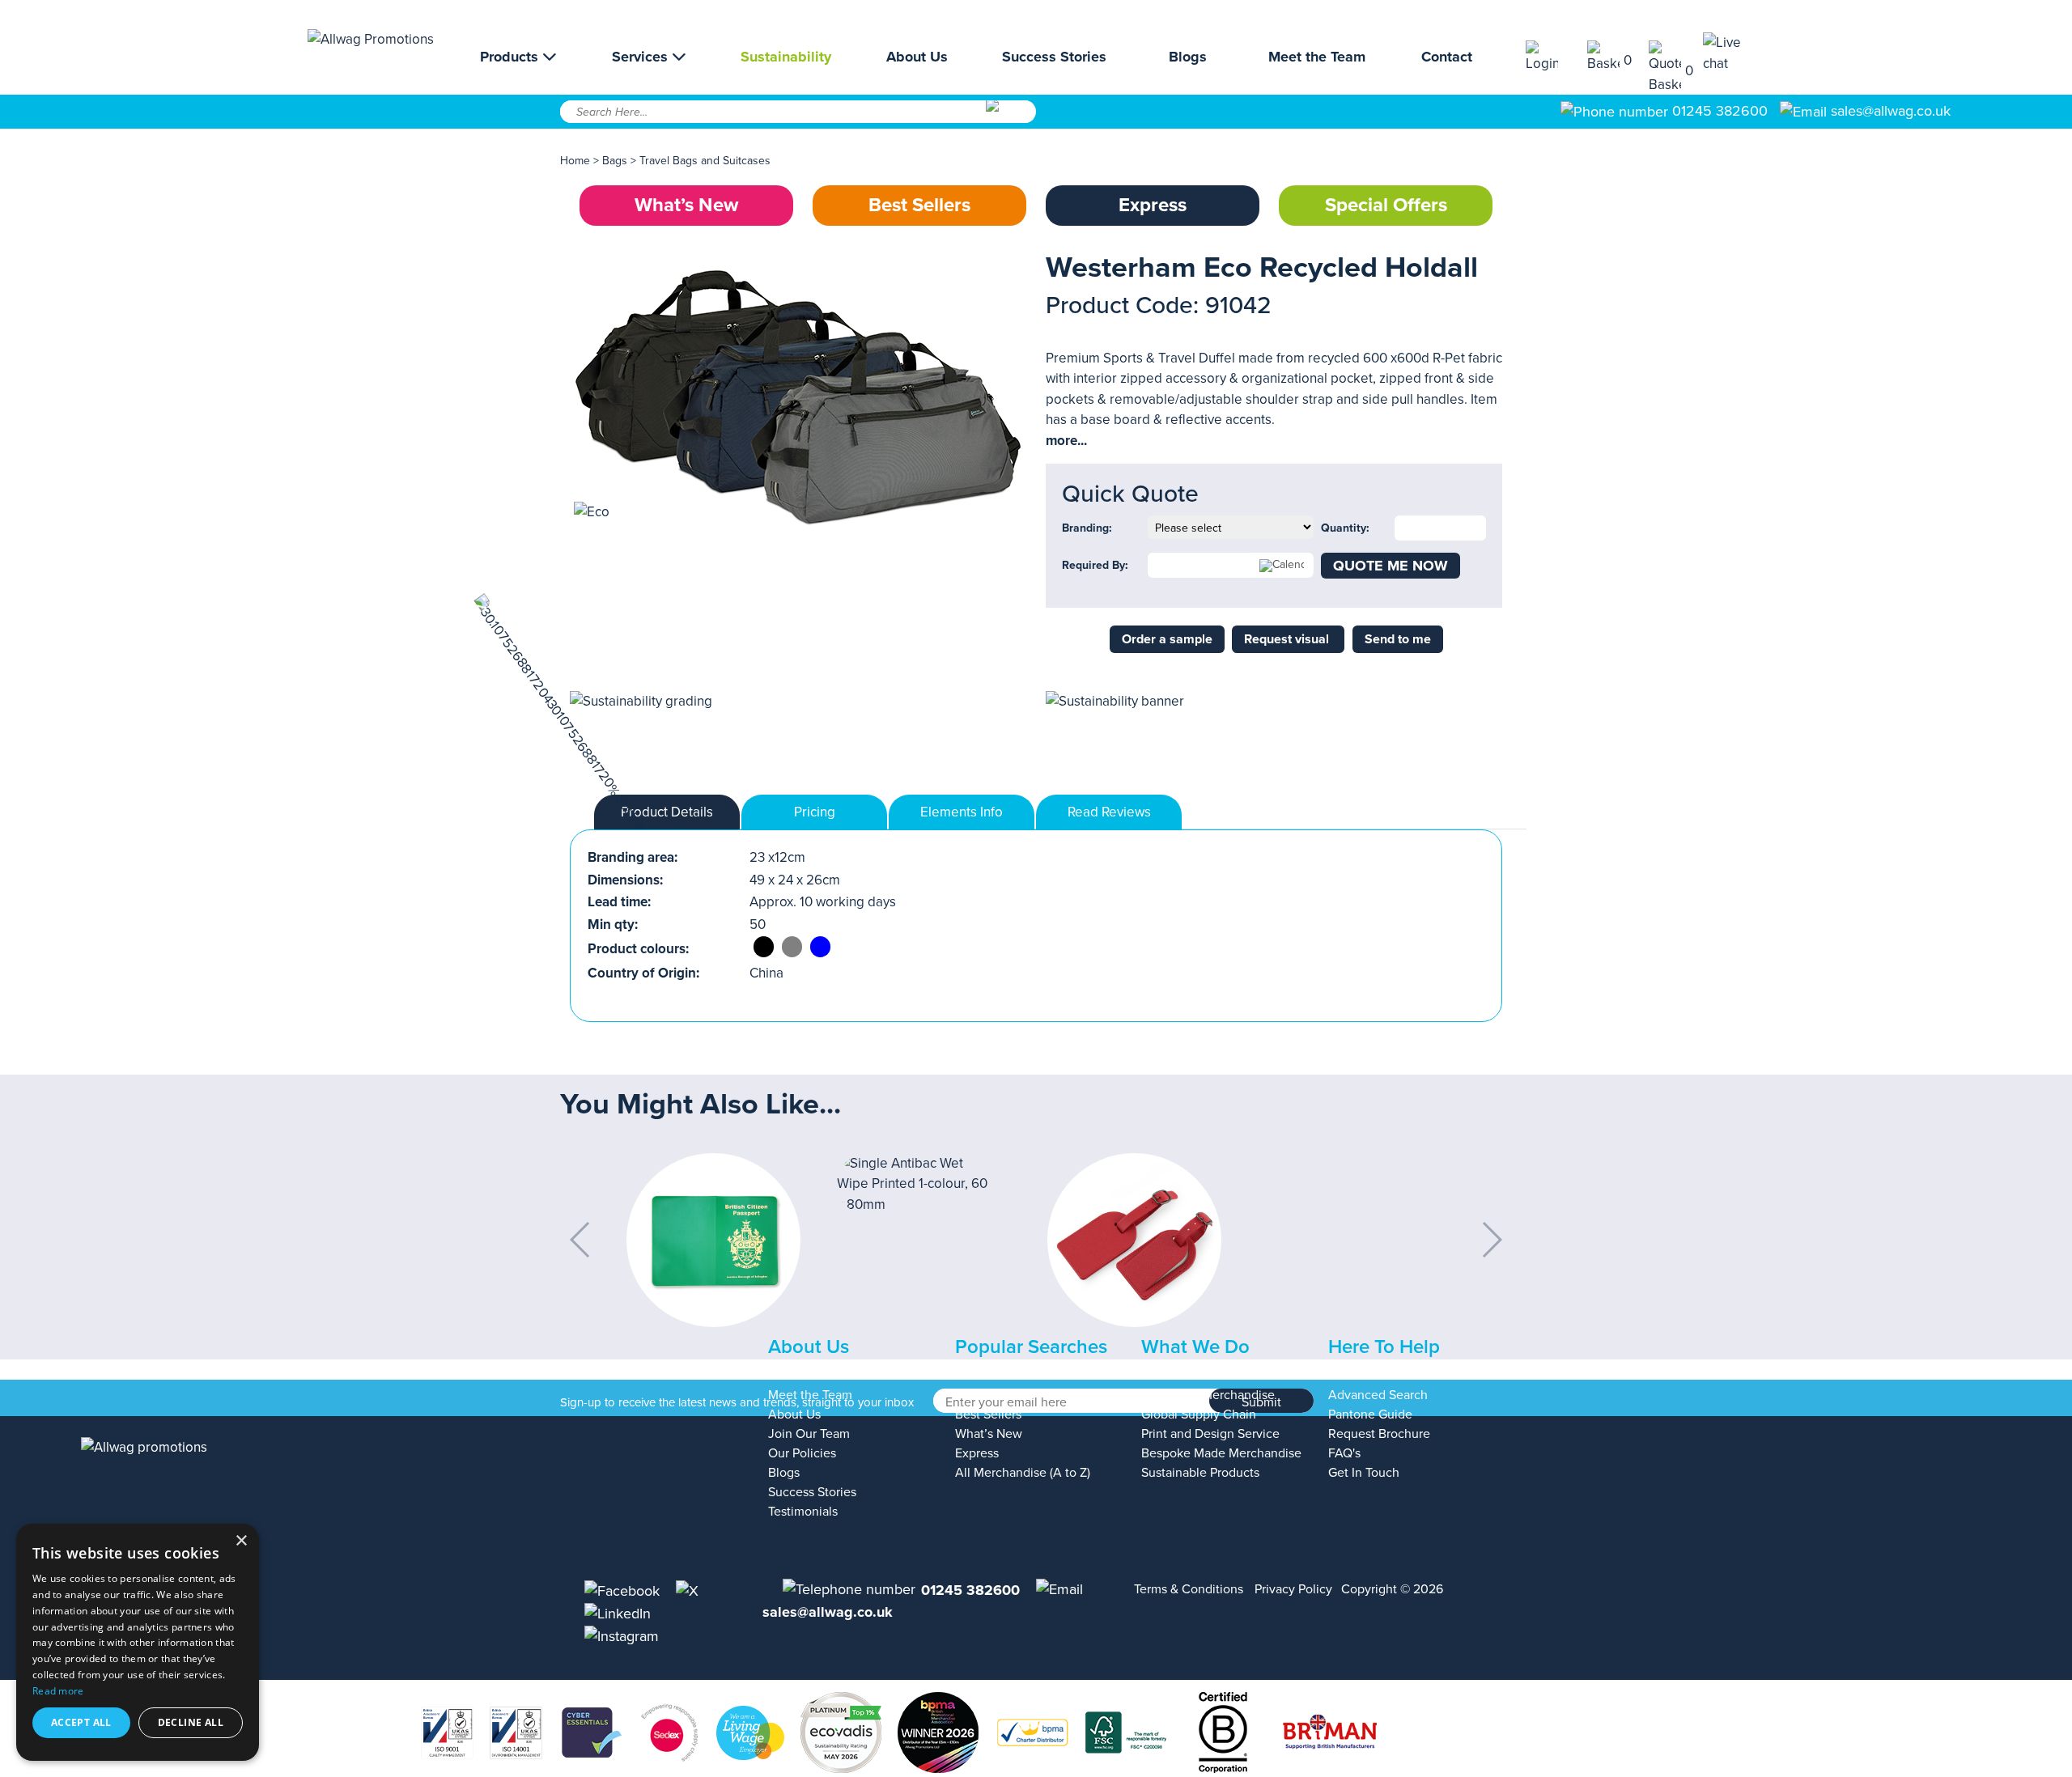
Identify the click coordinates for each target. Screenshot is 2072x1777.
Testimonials (803, 1512)
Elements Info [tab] (962, 812)
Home (575, 161)
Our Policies (802, 1453)
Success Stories (1054, 57)
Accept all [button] (81, 1722)
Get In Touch (1364, 1473)
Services (642, 57)
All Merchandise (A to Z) (1023, 1473)
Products (511, 57)
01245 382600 (1718, 111)
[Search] (1010, 117)
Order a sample (1167, 639)
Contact (1447, 57)
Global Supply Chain (1199, 1414)
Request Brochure (1379, 1434)
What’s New (686, 205)
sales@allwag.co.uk (1891, 111)
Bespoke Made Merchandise (1221, 1453)
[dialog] (138, 1642)
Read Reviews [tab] (1109, 812)
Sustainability (786, 57)
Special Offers (1386, 205)
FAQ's (1344, 1453)
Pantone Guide (1370, 1414)
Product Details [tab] (667, 812)
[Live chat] (1734, 53)
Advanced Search (1378, 1395)
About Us (917, 57)
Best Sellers (919, 205)
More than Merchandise (1208, 1395)
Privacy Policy (1293, 1589)
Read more (58, 1691)
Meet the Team (1317, 57)
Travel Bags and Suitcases (705, 161)
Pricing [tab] (815, 812)
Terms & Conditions (1189, 1589)
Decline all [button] (191, 1722)
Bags (615, 161)
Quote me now (1391, 566)
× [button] (241, 1541)
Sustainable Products (1200, 1473)
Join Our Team (809, 1434)
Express (1153, 205)
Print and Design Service (1210, 1434)
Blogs (1188, 57)
